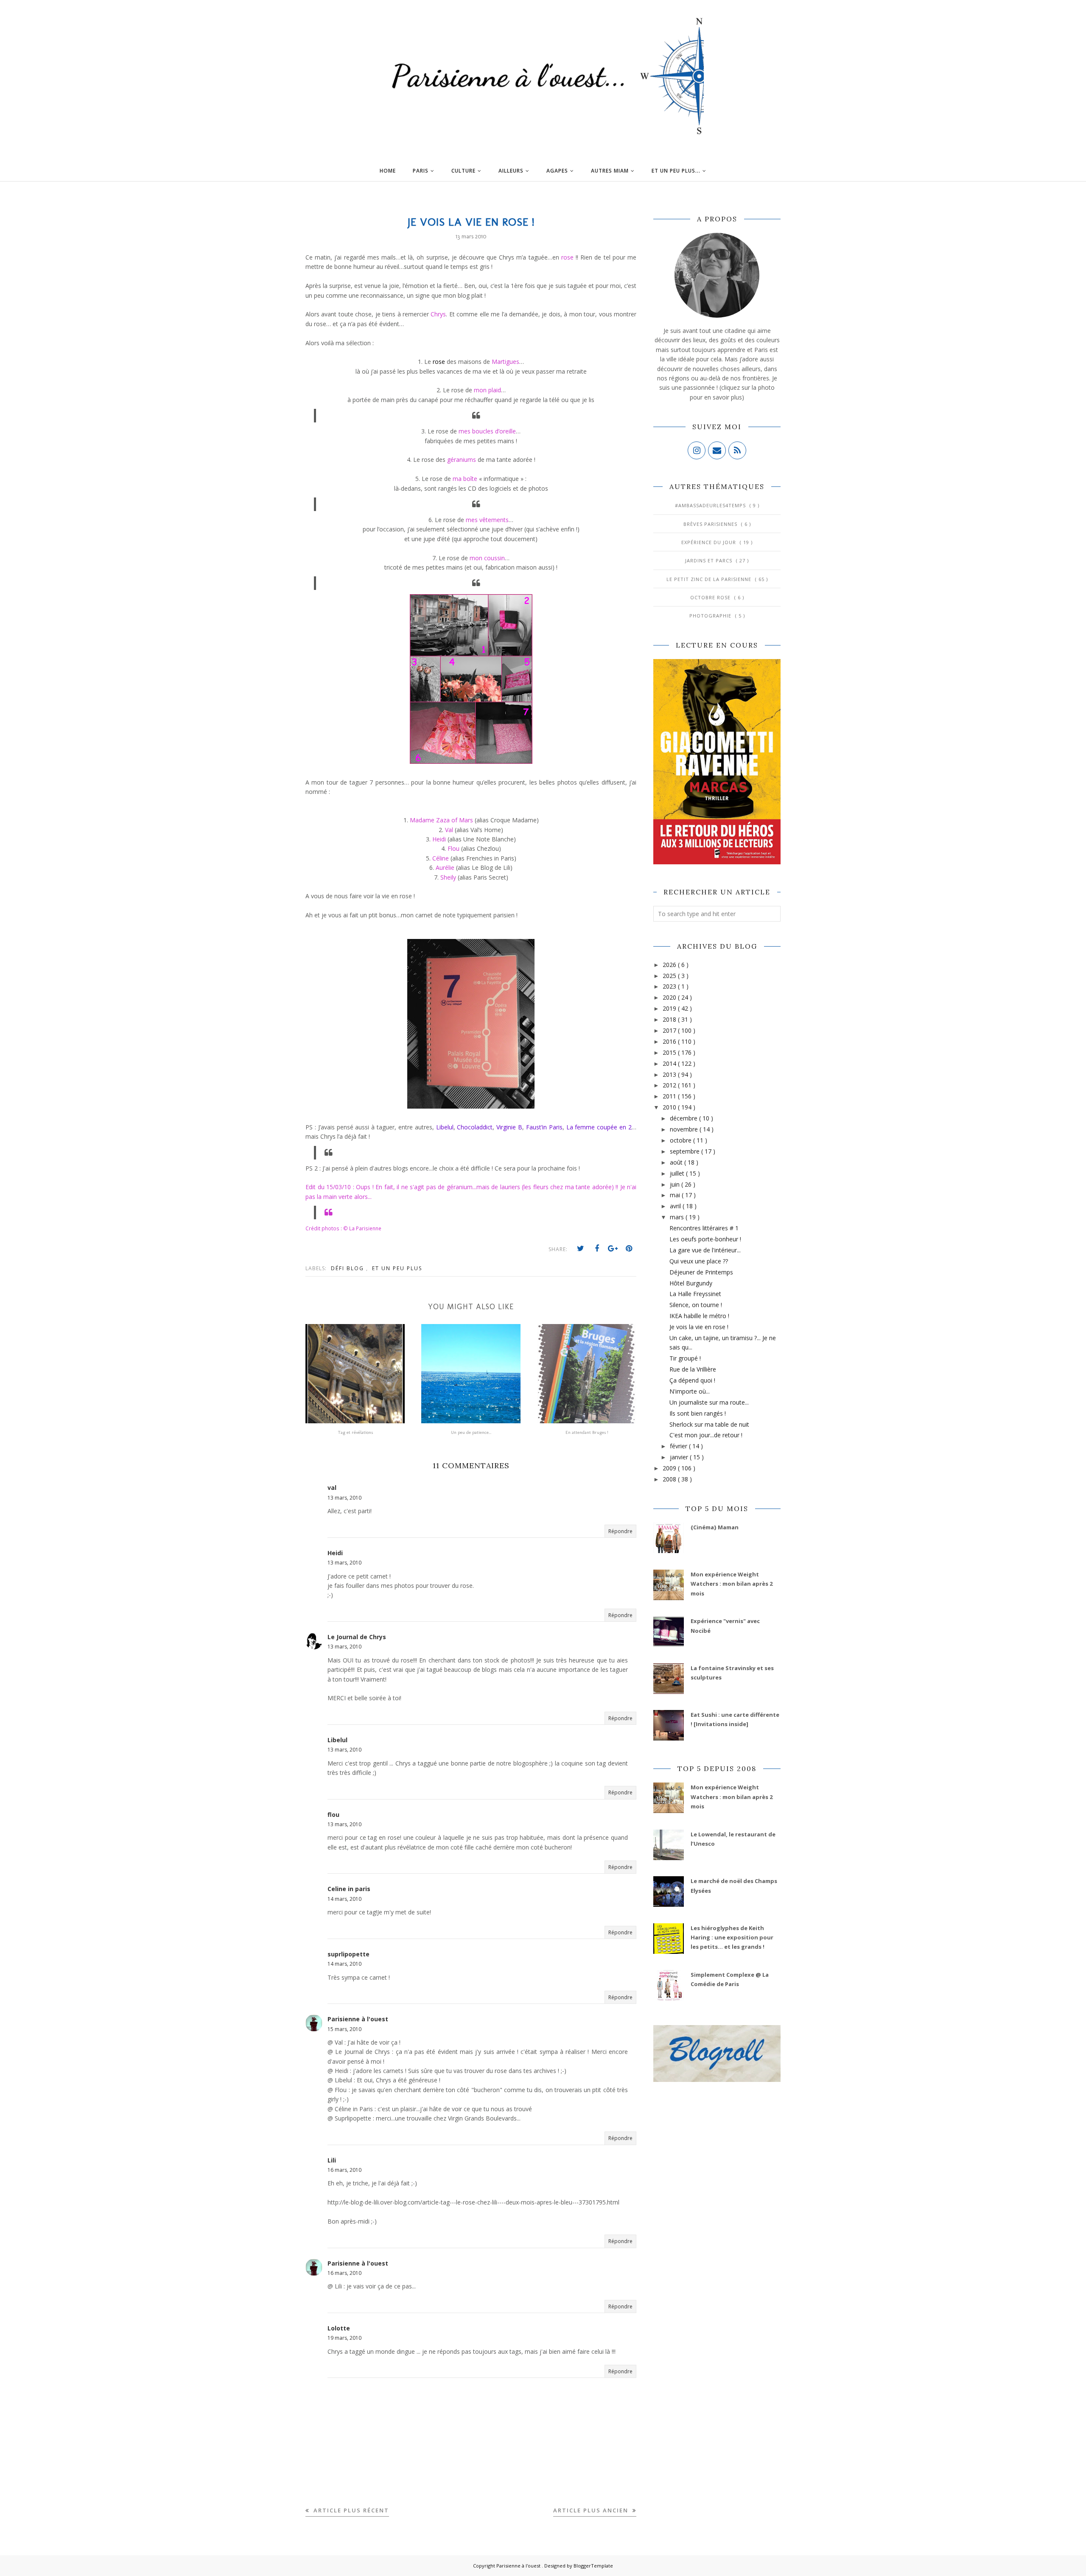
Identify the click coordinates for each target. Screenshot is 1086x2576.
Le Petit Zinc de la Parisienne (710, 579)
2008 (670, 1479)
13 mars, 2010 (344, 1498)
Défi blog (348, 1268)
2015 (670, 1052)
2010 (670, 1107)
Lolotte (339, 2328)
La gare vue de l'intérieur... (705, 1250)
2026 (670, 965)
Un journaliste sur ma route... (709, 1402)
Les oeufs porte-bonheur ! (705, 1239)
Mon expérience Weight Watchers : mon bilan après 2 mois (732, 1584)
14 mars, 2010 (344, 1899)
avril (676, 1206)
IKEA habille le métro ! (699, 1316)
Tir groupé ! (685, 1358)
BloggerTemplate (593, 2566)
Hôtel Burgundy (691, 1283)
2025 (670, 976)
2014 (670, 1063)
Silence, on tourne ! (696, 1305)
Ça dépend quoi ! (692, 1380)
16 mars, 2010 (344, 2170)
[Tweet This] (581, 1249)
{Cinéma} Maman (715, 1527)
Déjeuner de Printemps (701, 1272)
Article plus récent (350, 2510)
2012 (670, 1085)
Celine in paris (349, 1889)
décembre (684, 1118)
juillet (678, 1173)
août (677, 1162)
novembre (685, 1129)
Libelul (337, 1740)
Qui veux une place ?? (699, 1261)
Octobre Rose (711, 597)
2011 (670, 1096)
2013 (670, 1074)
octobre (682, 1140)
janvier (680, 1457)
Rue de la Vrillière (693, 1369)
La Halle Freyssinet (695, 1294)
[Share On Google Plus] (613, 1249)
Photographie (711, 616)
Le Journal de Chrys (357, 1637)
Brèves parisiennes (711, 524)
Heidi (335, 1553)
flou (333, 1815)
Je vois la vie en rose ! (699, 1327)
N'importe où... (690, 1391)
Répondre (620, 1531)
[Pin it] (629, 1249)
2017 (670, 1030)
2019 (670, 1008)
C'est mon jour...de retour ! (706, 1435)
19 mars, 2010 (344, 2338)
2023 (670, 986)
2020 (670, 997)
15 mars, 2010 (344, 2029)
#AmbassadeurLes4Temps (711, 505)
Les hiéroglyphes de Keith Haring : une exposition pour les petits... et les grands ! (732, 1938)
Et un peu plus (397, 1268)
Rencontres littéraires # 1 (704, 1228)
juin (676, 1184)
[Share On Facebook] (597, 1249)
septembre (686, 1151)
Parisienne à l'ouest (358, 2019)
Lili (332, 2160)
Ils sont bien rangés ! (698, 1413)
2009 (670, 1468)
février (679, 1446)
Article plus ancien (592, 2510)
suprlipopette (348, 1954)
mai (676, 1195)
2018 (670, 1019)
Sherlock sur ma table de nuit (709, 1424)
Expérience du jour (710, 542)
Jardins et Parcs (710, 560)
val (332, 1488)
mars (678, 1217)
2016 (670, 1041)
